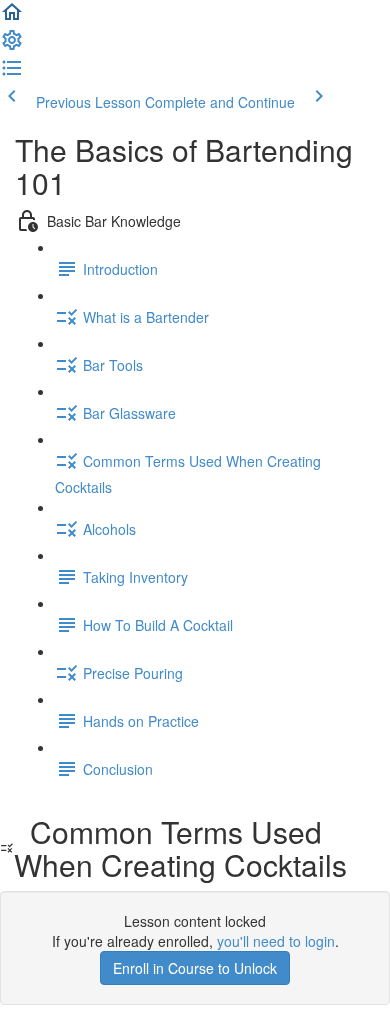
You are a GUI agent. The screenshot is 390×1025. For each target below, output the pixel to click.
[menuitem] (12, 46)
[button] (12, 18)
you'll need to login (276, 941)
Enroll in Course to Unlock (195, 968)
